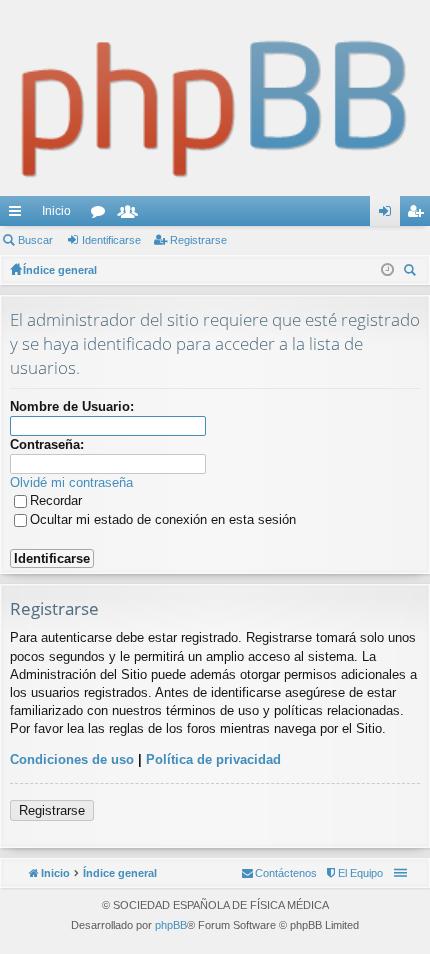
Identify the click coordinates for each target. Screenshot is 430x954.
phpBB (171, 925)
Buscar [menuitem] (412, 272)
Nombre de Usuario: (72, 406)
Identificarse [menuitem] (389, 215)
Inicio (56, 211)
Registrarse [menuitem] (419, 215)
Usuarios (132, 215)
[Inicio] (215, 98)
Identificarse (111, 240)
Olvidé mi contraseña (71, 482)
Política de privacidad (213, 759)
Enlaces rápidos (19, 215)
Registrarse (198, 240)
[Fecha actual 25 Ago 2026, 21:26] (387, 270)
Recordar (56, 500)
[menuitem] (353, 873)
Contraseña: (47, 444)
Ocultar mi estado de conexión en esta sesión (163, 519)
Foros (102, 215)
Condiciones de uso (72, 759)
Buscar (35, 240)
